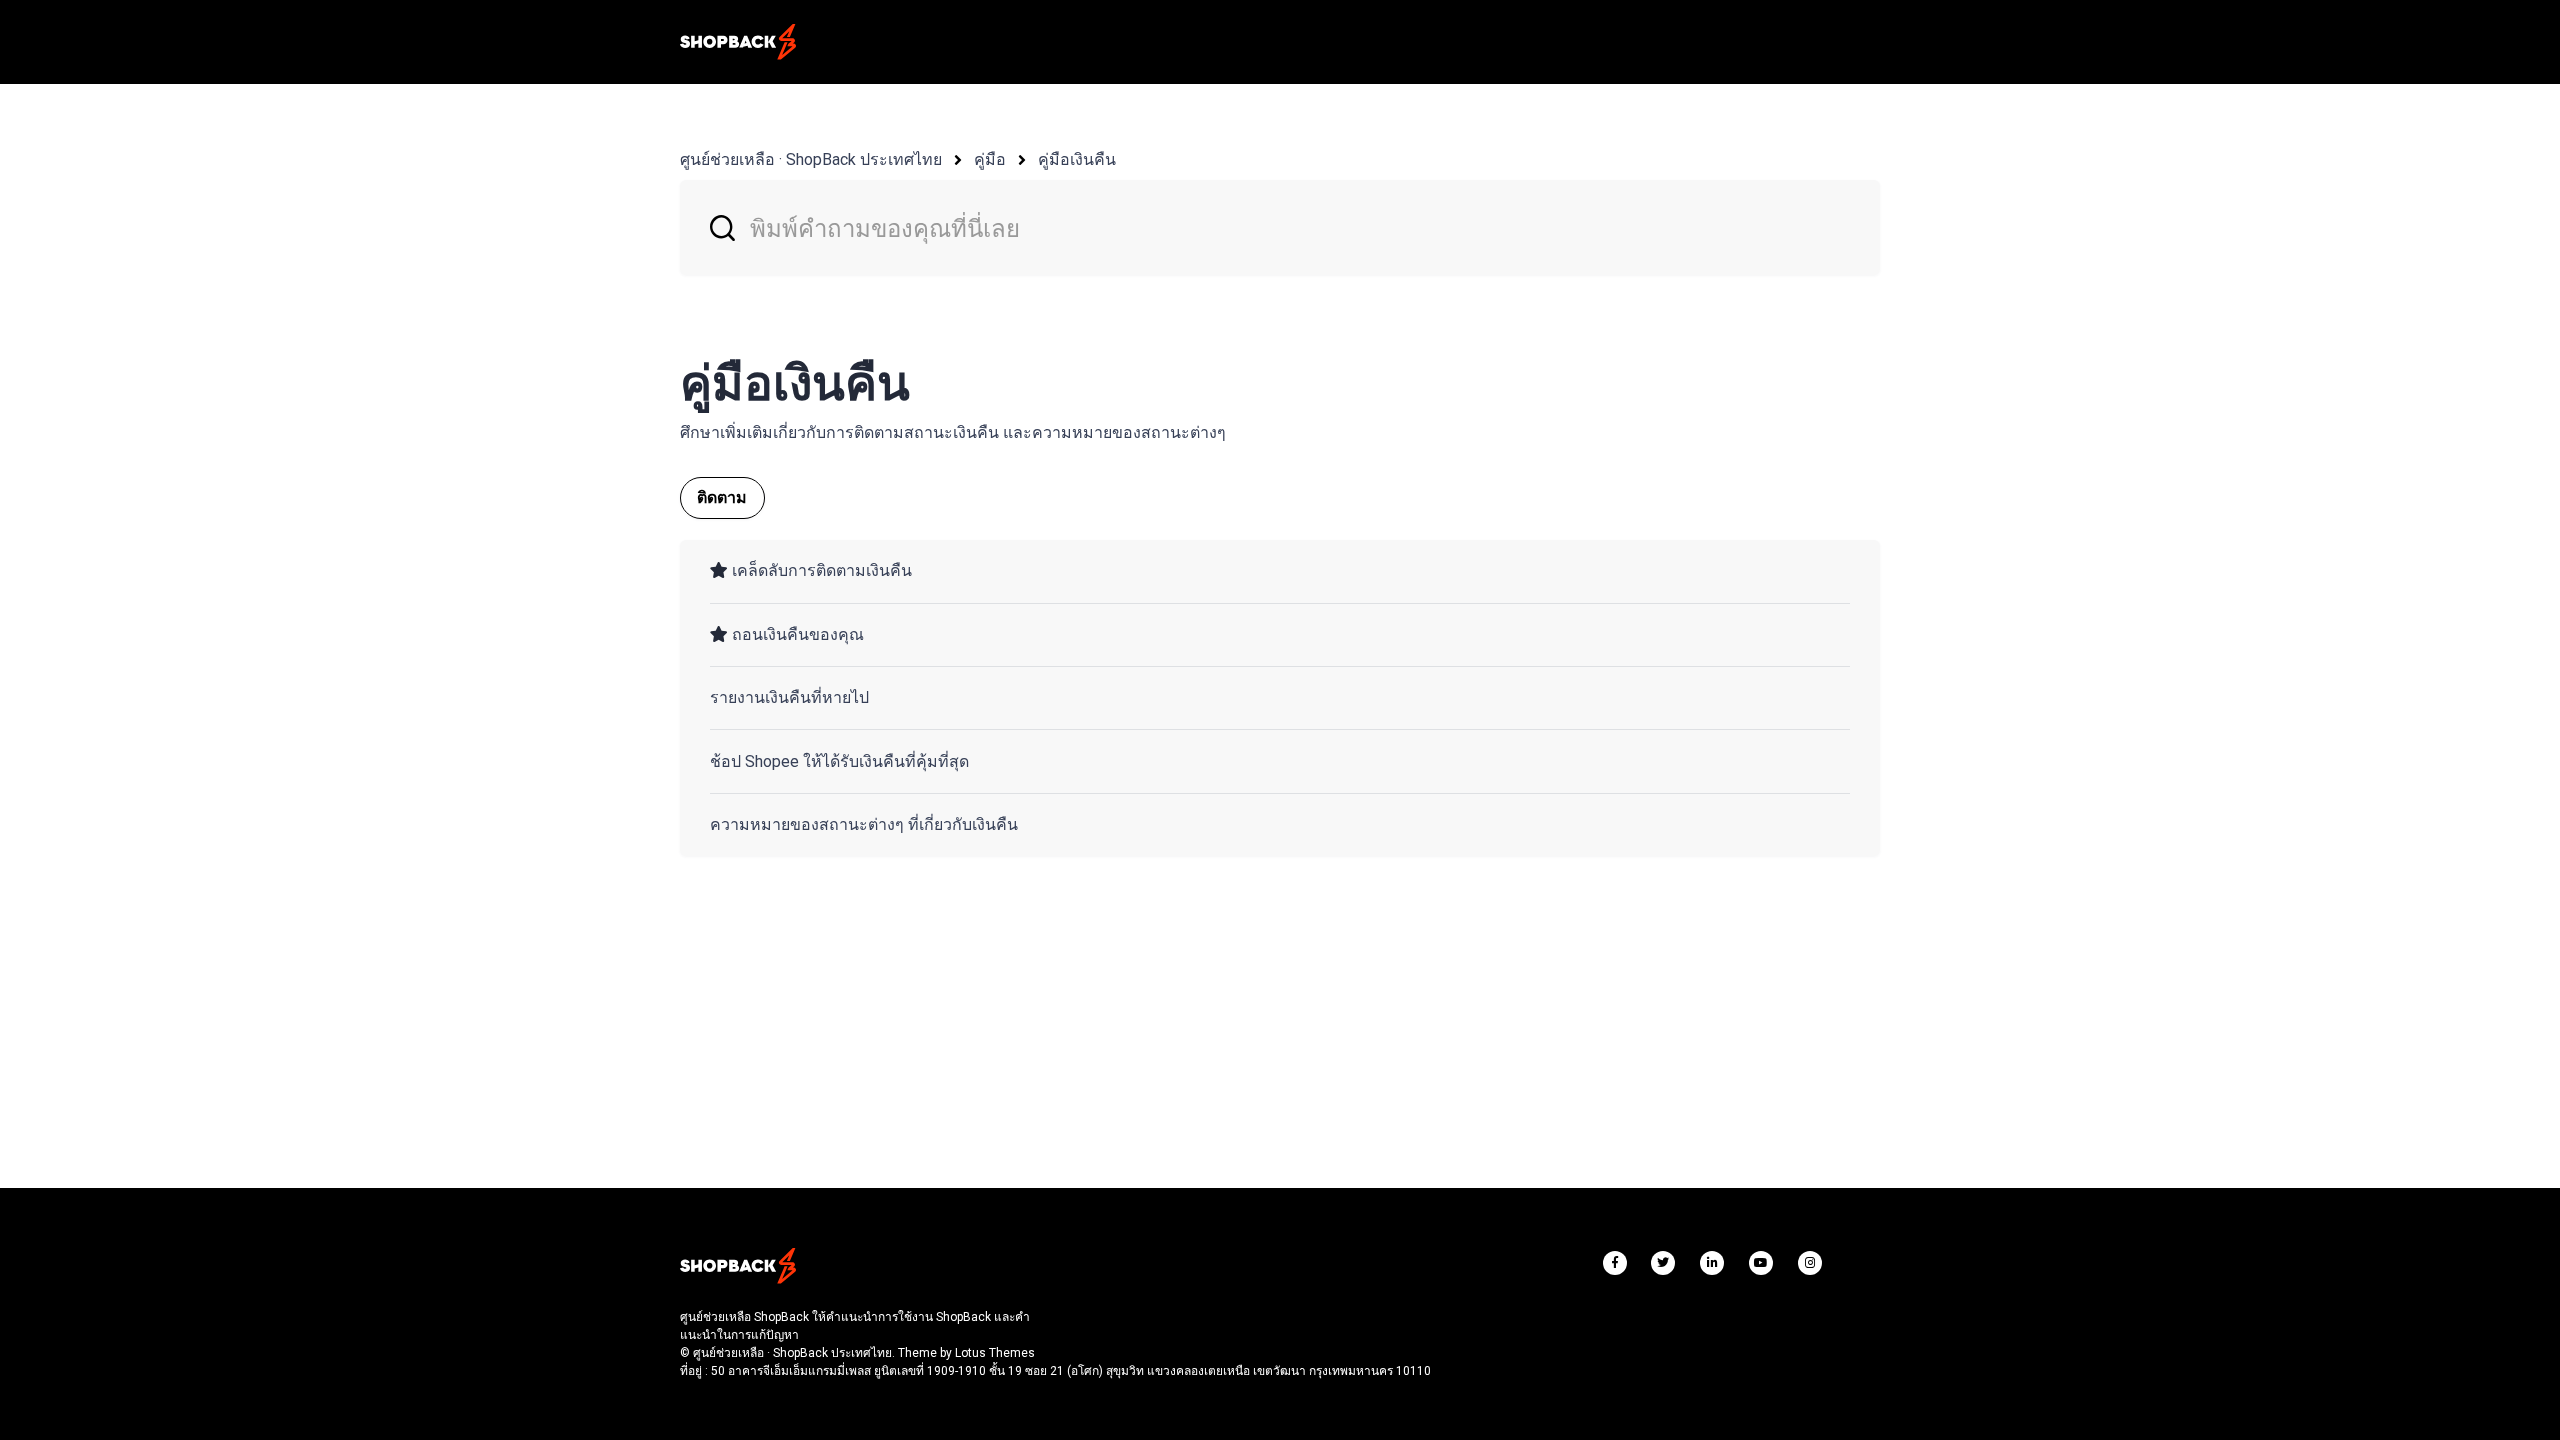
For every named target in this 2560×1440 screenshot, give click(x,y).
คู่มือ (990, 159)
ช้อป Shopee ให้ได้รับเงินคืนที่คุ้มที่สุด (839, 761)
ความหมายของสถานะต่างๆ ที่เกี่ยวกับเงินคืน (864, 824)
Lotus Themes (995, 1353)
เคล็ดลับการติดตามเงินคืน (822, 570)
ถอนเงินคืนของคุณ (798, 634)
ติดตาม (722, 497)
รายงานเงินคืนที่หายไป (789, 697)
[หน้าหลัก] (738, 42)
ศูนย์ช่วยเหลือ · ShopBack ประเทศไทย (811, 159)
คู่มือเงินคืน (1077, 159)
